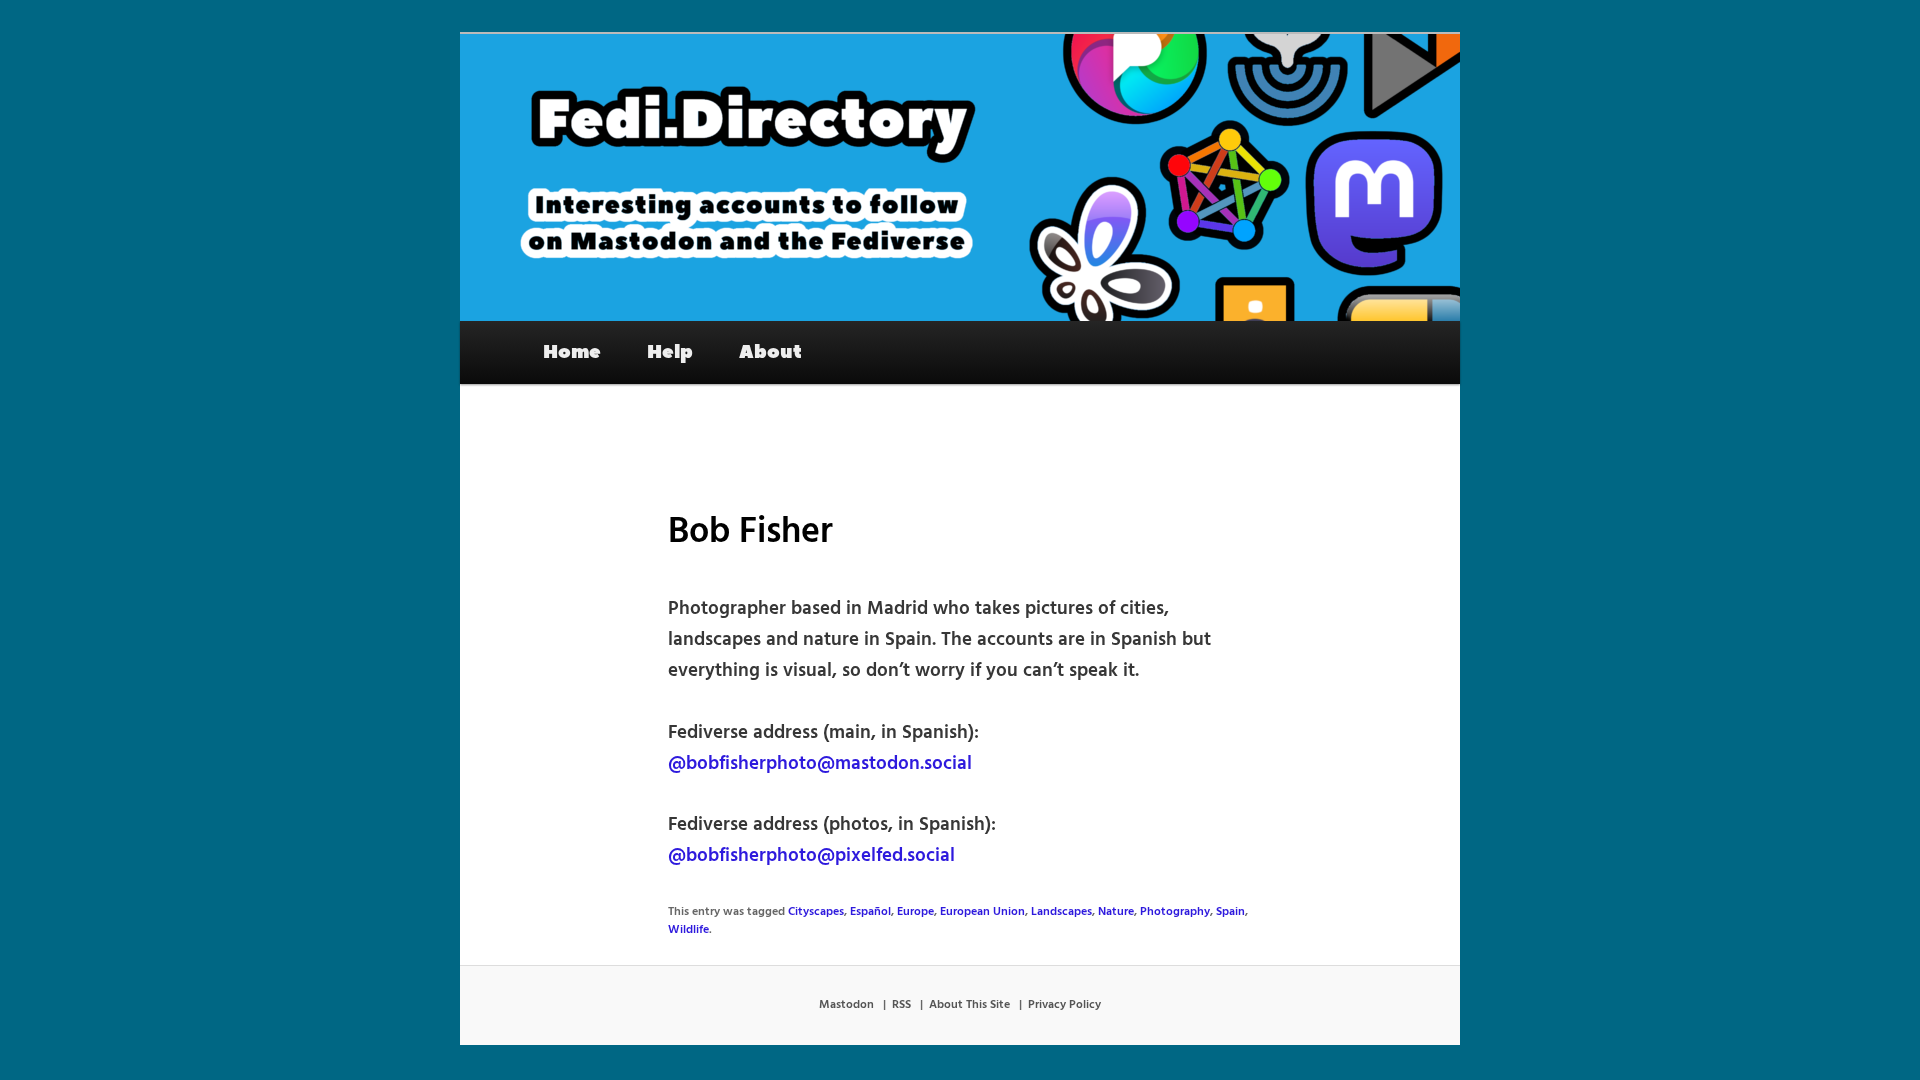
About (770, 352)
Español (870, 912)
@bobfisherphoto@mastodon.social (820, 764)
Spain (1230, 912)
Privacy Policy (1064, 1005)
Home (572, 352)
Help (670, 352)
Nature (1116, 912)
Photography (1175, 912)
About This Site (969, 1005)
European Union (982, 912)
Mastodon (846, 1005)
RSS (901, 1005)
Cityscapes (816, 912)
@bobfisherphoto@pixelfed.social (811, 856)
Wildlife (688, 930)
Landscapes (1061, 912)
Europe (915, 912)
